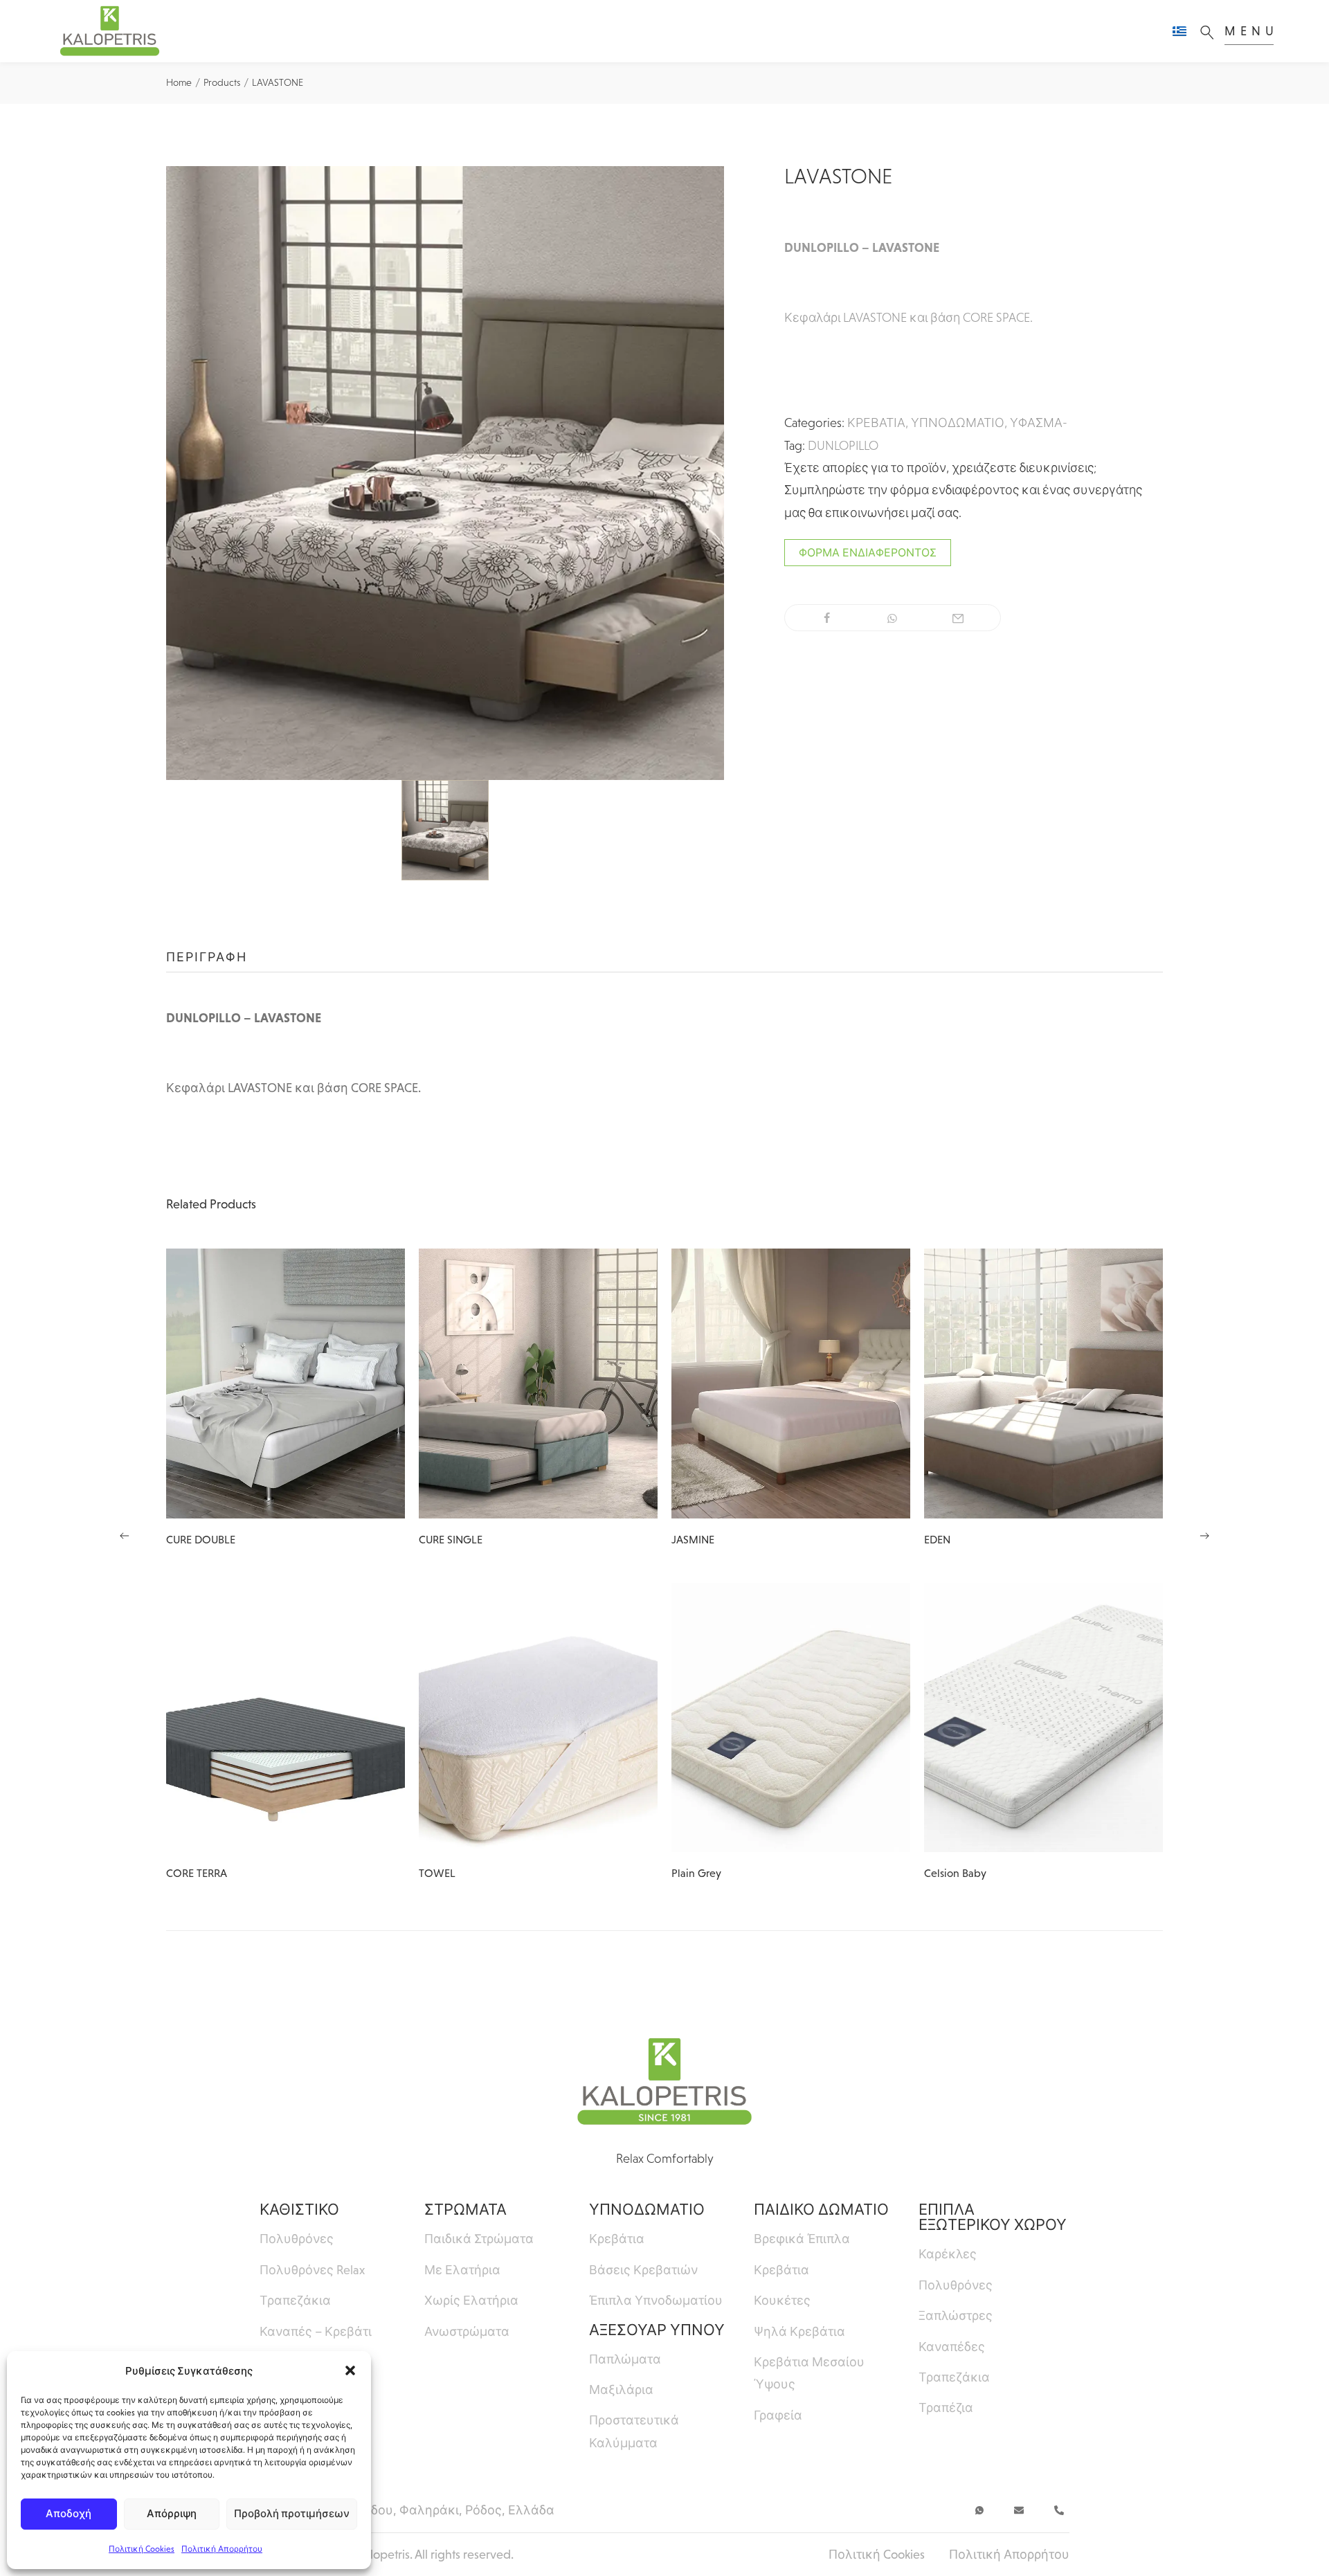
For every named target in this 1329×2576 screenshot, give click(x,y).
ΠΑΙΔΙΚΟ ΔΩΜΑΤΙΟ (821, 2210)
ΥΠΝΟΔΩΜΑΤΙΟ (958, 423)
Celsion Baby (955, 1873)
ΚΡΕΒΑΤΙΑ (876, 423)
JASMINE (693, 1540)
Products (222, 82)
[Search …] (1211, 31)
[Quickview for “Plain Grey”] (791, 1717)
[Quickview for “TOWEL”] (539, 1717)
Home (179, 82)
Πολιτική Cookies (142, 2549)
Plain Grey (696, 1873)
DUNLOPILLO (843, 446)
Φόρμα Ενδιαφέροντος (868, 553)
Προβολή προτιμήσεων (292, 2513)
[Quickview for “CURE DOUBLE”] (286, 1384)
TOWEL (437, 1873)
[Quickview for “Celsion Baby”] (1044, 1717)
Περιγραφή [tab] (207, 957)
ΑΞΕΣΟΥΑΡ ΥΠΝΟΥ (657, 2330)
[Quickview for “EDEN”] (1044, 1384)
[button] (350, 2370)
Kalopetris (383, 2555)
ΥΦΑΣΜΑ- (1039, 423)
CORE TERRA (197, 1873)
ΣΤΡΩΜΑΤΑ (465, 2210)
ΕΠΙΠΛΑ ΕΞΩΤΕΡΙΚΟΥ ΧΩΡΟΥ (993, 2217)
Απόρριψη (172, 2513)
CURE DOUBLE (201, 1540)
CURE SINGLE (451, 1540)
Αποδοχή (69, 2513)
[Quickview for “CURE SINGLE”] (539, 1384)
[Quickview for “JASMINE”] (791, 1384)
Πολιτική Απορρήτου (222, 2549)
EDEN (937, 1540)
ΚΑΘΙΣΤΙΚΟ (299, 2210)
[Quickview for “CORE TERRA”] (286, 1717)
